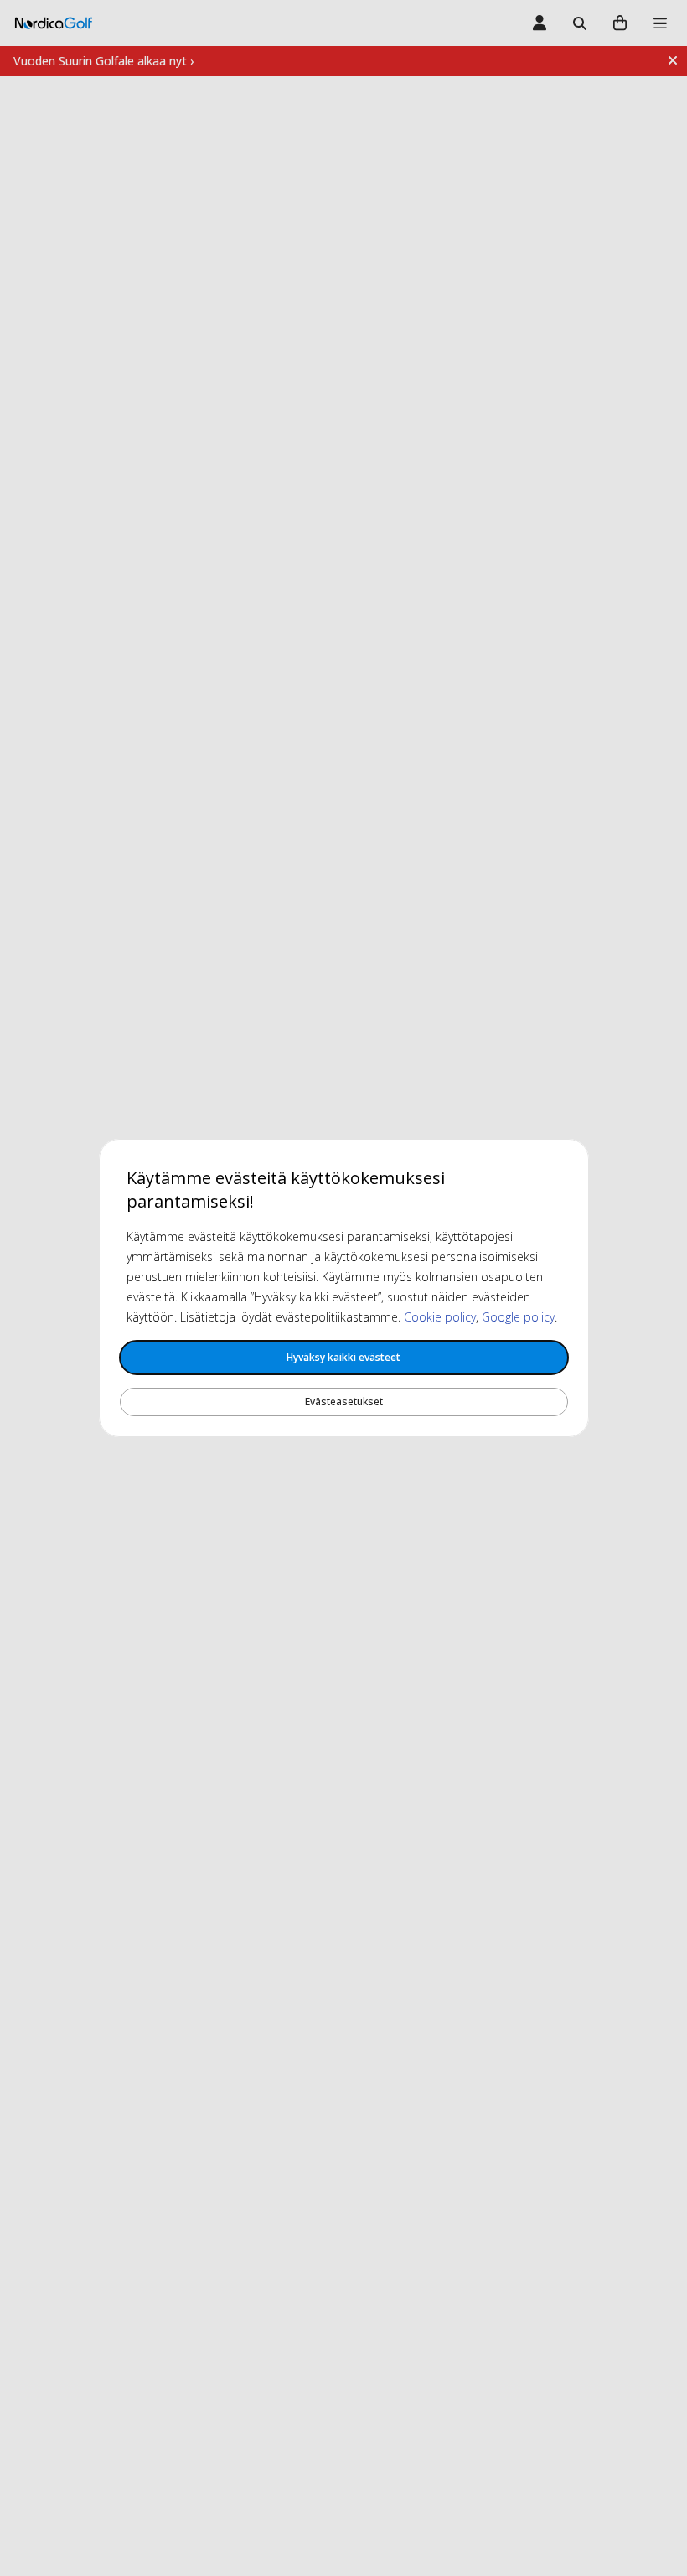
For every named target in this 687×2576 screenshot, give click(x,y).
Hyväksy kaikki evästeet (343, 1357)
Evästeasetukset (344, 1402)
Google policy (518, 1317)
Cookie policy (440, 1317)
